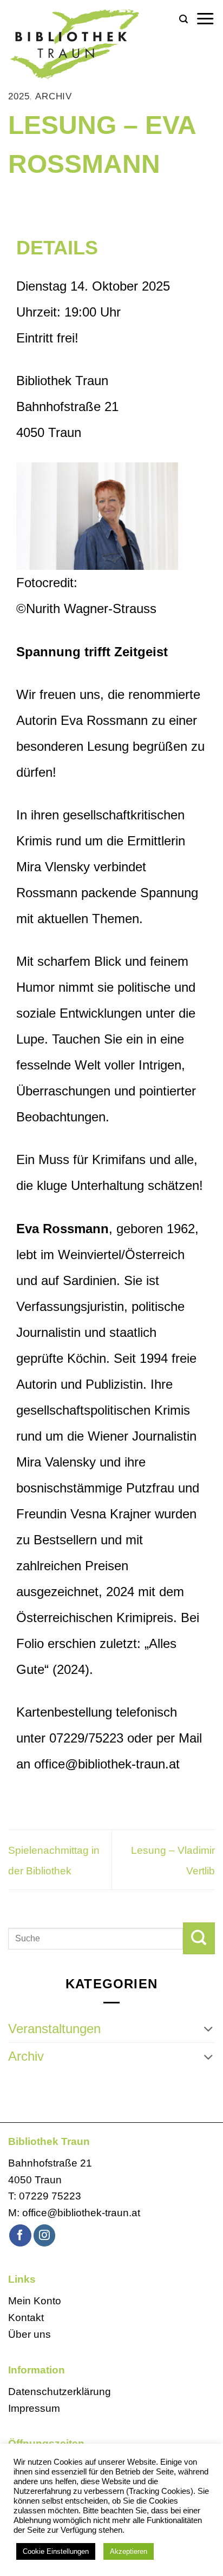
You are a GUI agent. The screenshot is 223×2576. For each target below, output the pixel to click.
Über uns (29, 2334)
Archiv (54, 96)
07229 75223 (50, 2196)
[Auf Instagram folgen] (45, 2235)
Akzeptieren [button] (129, 2551)
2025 (19, 96)
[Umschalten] (208, 2029)
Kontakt (26, 2318)
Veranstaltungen (54, 2029)
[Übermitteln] (199, 1938)
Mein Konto (35, 2301)
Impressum (34, 2408)
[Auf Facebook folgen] (20, 2235)
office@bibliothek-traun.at (81, 2213)
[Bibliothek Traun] (90, 43)
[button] (183, 19)
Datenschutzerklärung (60, 2392)
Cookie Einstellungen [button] (56, 2551)
